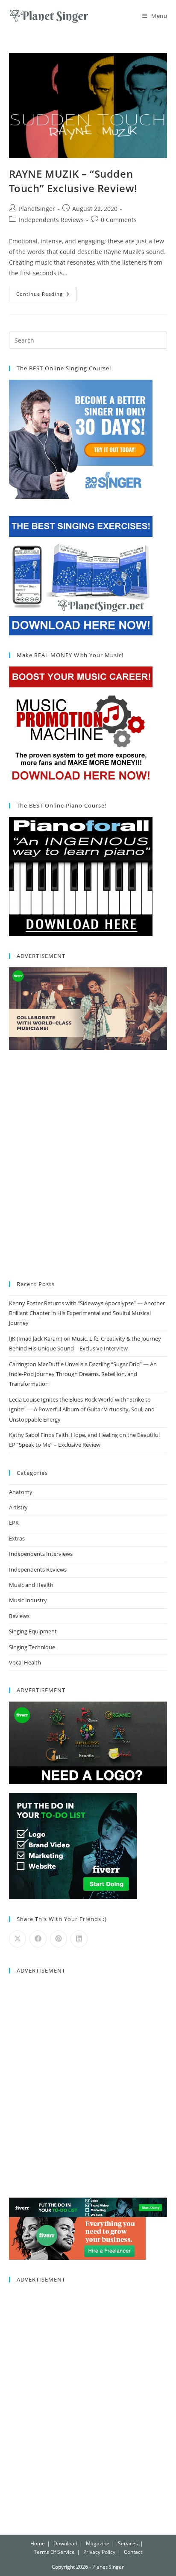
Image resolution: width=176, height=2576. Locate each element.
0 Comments (119, 220)
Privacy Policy (99, 2552)
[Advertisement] (88, 1166)
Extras (17, 1538)
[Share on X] (18, 1939)
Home (38, 2543)
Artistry (18, 1507)
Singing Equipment (33, 1631)
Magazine (98, 2543)
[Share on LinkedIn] (79, 1939)
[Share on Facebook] (38, 1939)
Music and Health (31, 1585)
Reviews (19, 1616)
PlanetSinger (37, 209)
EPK (14, 1523)
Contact (133, 2552)
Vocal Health (25, 1662)
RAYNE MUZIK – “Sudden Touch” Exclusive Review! (73, 181)
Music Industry (28, 1600)
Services (128, 2543)
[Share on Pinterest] (59, 1939)
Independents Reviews (51, 220)
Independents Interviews (41, 1554)
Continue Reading (47, 292)
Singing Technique (32, 1647)
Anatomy (21, 1492)
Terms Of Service (54, 2552)
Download (65, 2543)
